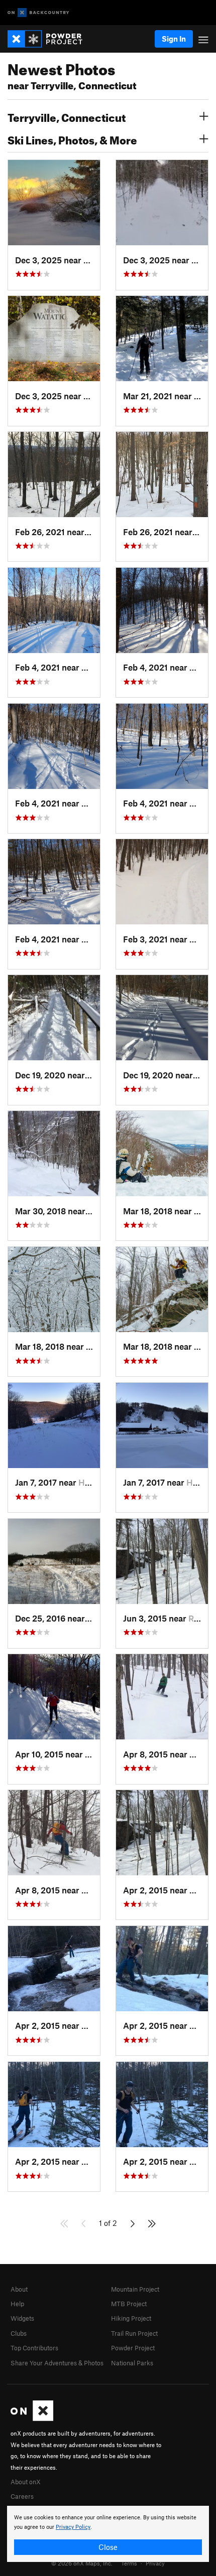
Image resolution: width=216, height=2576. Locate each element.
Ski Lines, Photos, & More (72, 139)
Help (17, 2304)
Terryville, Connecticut (67, 116)
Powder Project (133, 2348)
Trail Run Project (134, 2333)
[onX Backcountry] (38, 13)
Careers (22, 2496)
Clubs (19, 2333)
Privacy (155, 2563)
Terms (129, 2563)
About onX (26, 2482)
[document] (108, 2534)
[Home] (50, 39)
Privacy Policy (73, 2527)
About (19, 2289)
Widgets (22, 2318)
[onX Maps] (32, 2419)
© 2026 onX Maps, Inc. (82, 2563)
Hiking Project (131, 2318)
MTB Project (129, 2304)
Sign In (174, 39)
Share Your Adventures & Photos (57, 2363)
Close (108, 2547)
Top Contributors (34, 2348)
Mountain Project (135, 2289)
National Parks (132, 2363)
